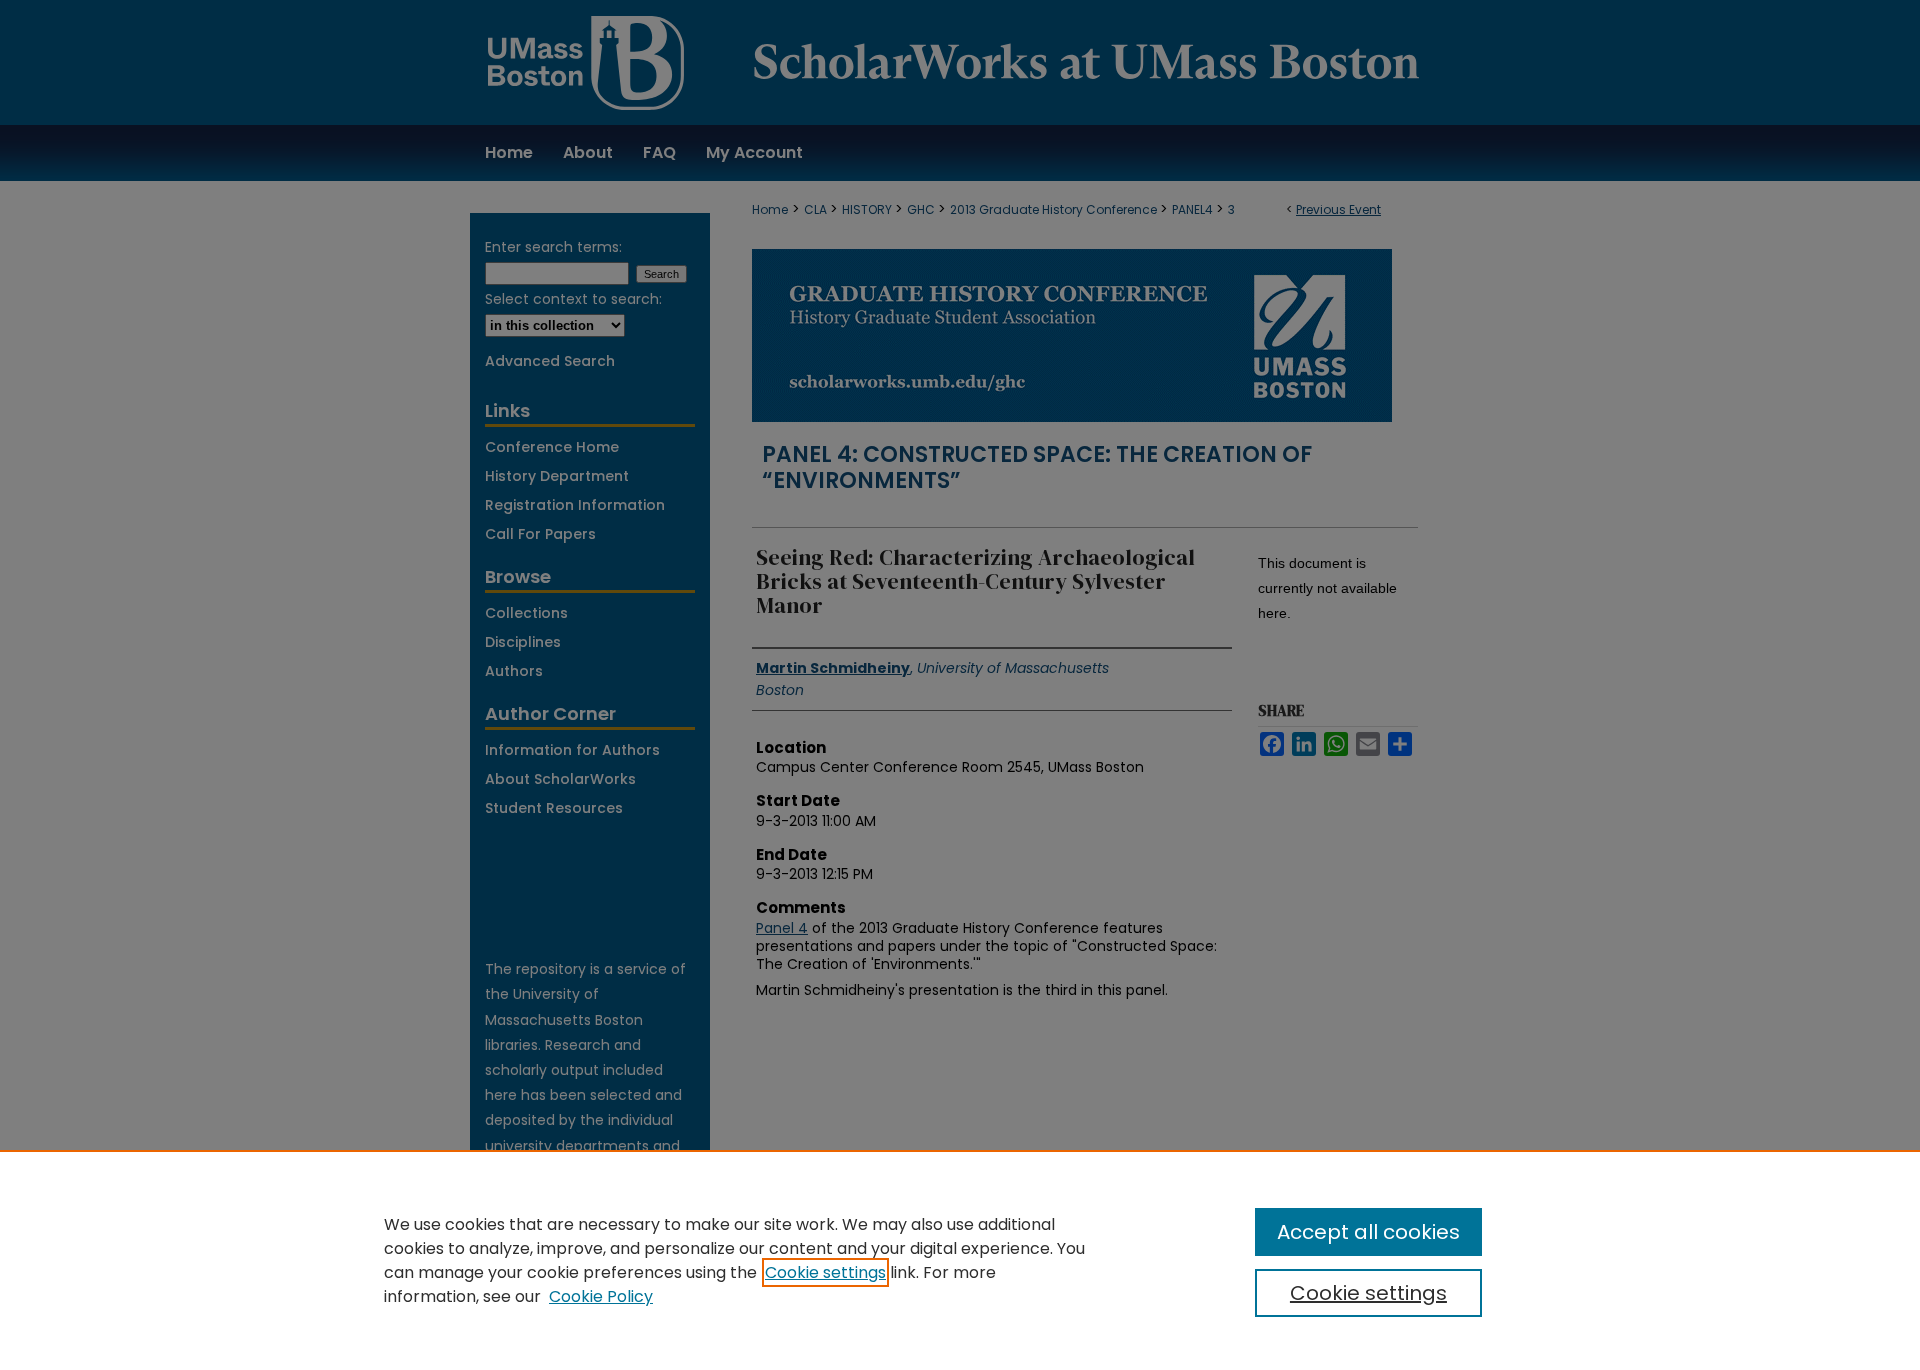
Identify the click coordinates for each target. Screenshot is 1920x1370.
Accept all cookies (1368, 1232)
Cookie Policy (601, 1296)
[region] (960, 1260)
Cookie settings (825, 1272)
